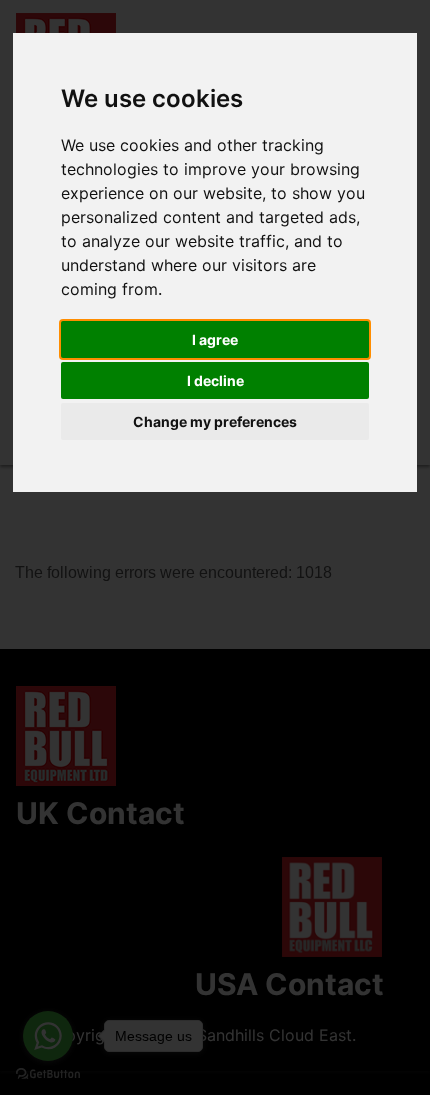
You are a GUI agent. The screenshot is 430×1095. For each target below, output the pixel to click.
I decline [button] (215, 380)
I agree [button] (215, 339)
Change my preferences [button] (215, 421)
